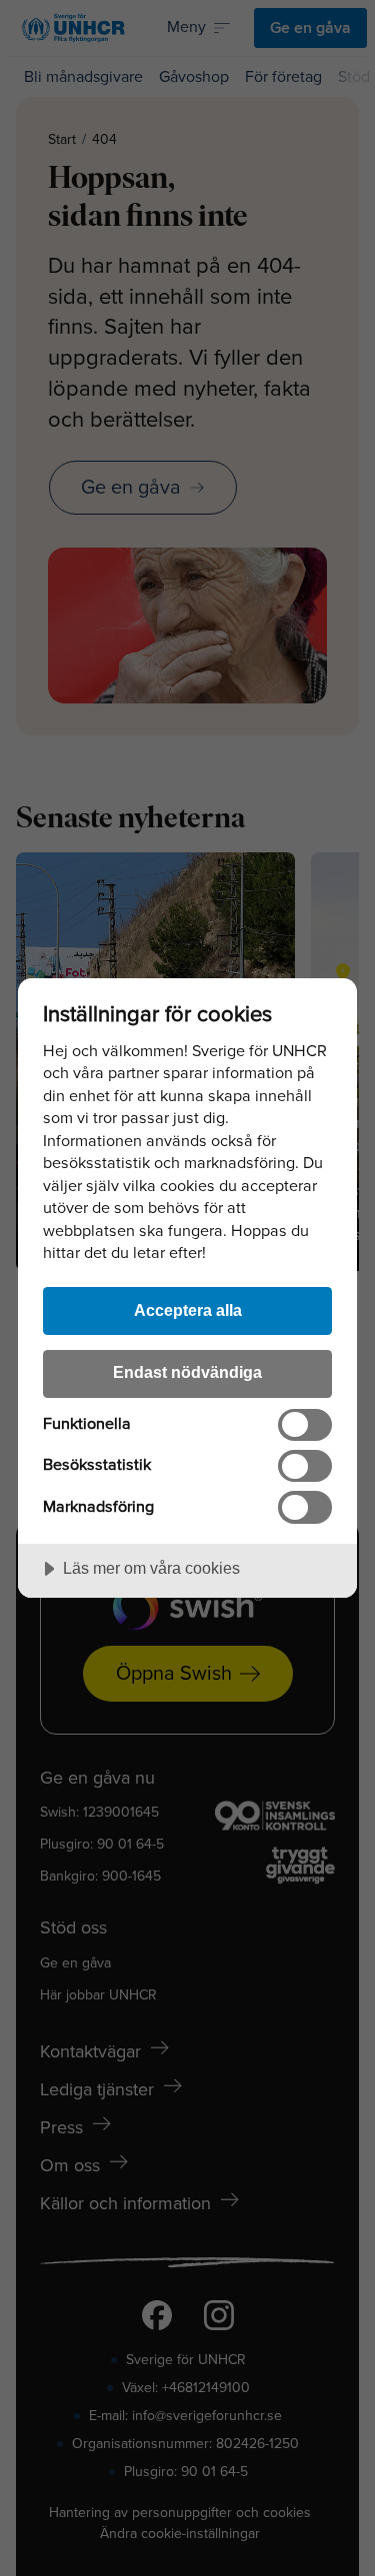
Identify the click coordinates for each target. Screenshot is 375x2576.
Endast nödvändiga (187, 1372)
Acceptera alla (188, 1310)
